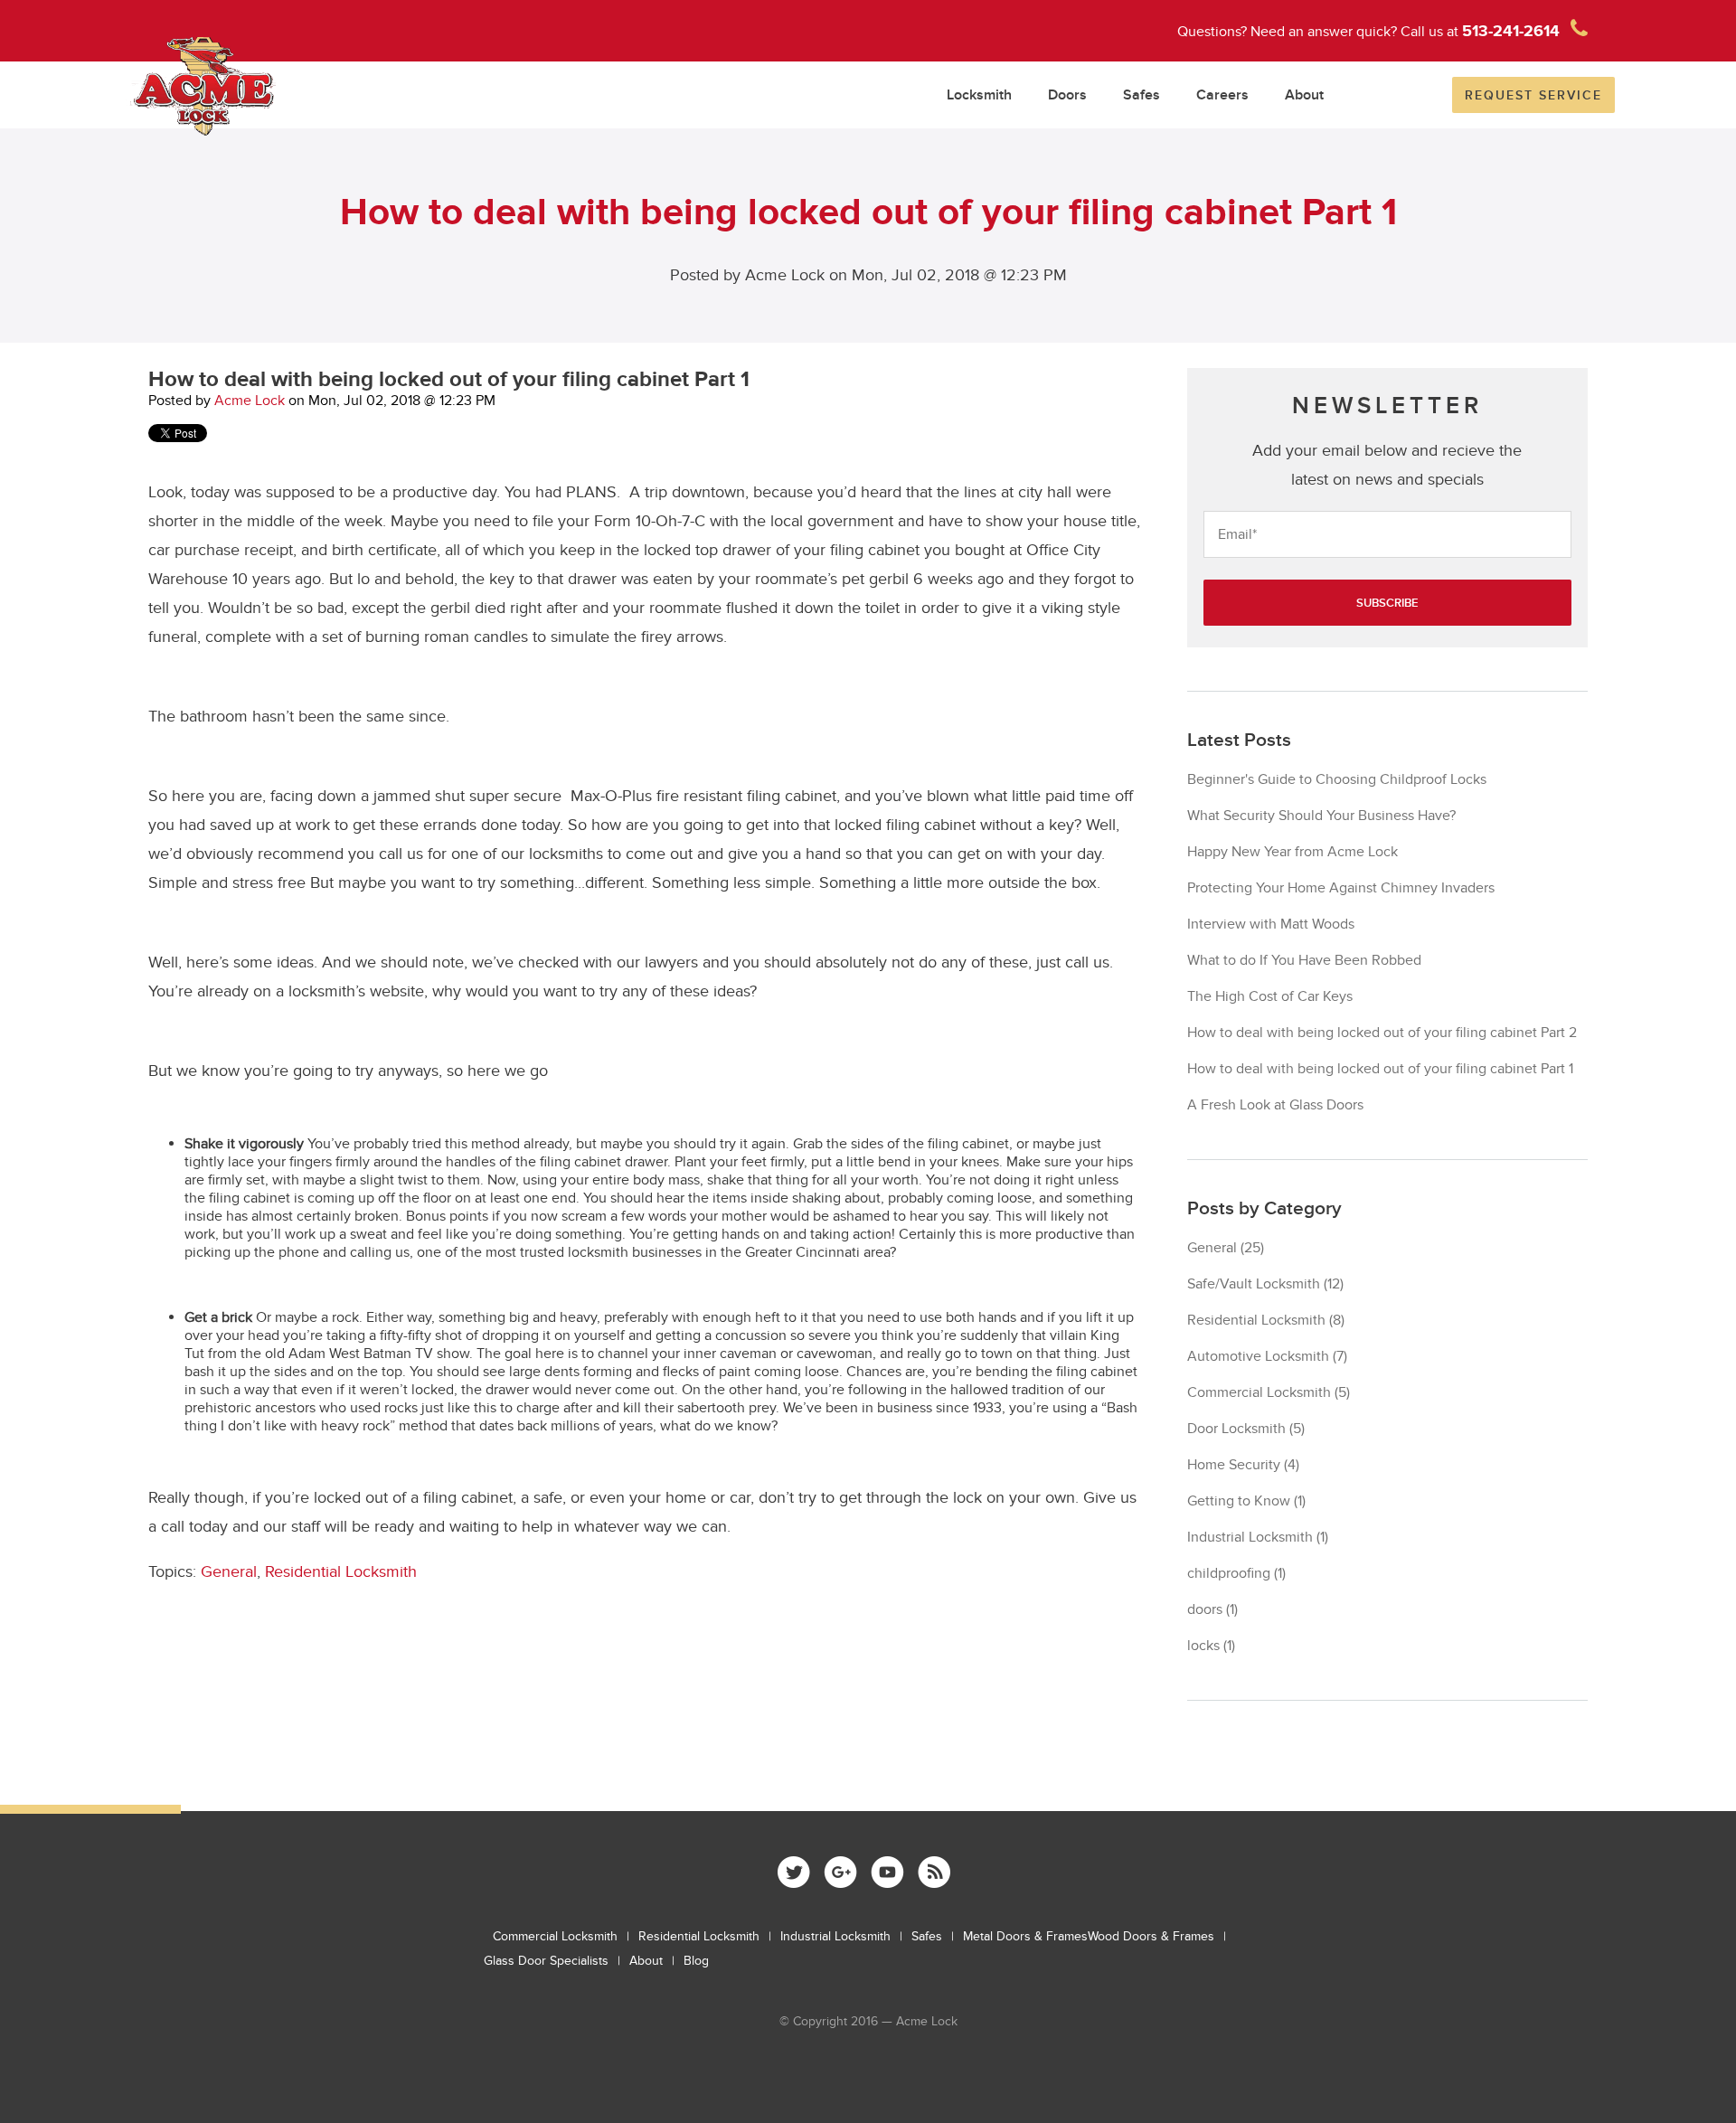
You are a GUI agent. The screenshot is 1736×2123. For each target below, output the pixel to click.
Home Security (1243, 1465)
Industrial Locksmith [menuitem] (835, 1936)
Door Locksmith (1246, 1429)
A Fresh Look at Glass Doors (1275, 1105)
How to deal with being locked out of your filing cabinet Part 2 (1382, 1033)
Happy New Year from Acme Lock (1293, 852)
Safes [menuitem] (1142, 95)
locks (1211, 1646)
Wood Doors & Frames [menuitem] (1151, 1936)
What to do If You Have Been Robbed (1304, 960)
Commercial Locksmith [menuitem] (555, 1936)
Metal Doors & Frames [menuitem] (1025, 1936)
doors (1212, 1609)
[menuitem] (794, 1872)
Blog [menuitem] (696, 1961)
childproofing (1236, 1573)
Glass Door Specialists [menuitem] (546, 1961)
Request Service (1533, 95)
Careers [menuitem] (1222, 95)
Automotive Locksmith (1267, 1356)
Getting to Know (1246, 1501)
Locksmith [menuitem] (979, 95)
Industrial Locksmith (1258, 1537)
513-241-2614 (1511, 32)
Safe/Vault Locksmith (1265, 1284)
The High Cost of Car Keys (1270, 996)
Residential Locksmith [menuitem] (699, 1936)
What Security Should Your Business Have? (1321, 816)
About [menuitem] (1304, 95)
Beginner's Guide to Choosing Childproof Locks (1337, 779)
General (229, 1572)
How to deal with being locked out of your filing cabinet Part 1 (1380, 1069)
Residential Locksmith (341, 1572)
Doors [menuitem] (1067, 95)
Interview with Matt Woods (1271, 924)
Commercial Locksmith (1269, 1392)
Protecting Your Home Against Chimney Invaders (1341, 888)
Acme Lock (250, 401)
